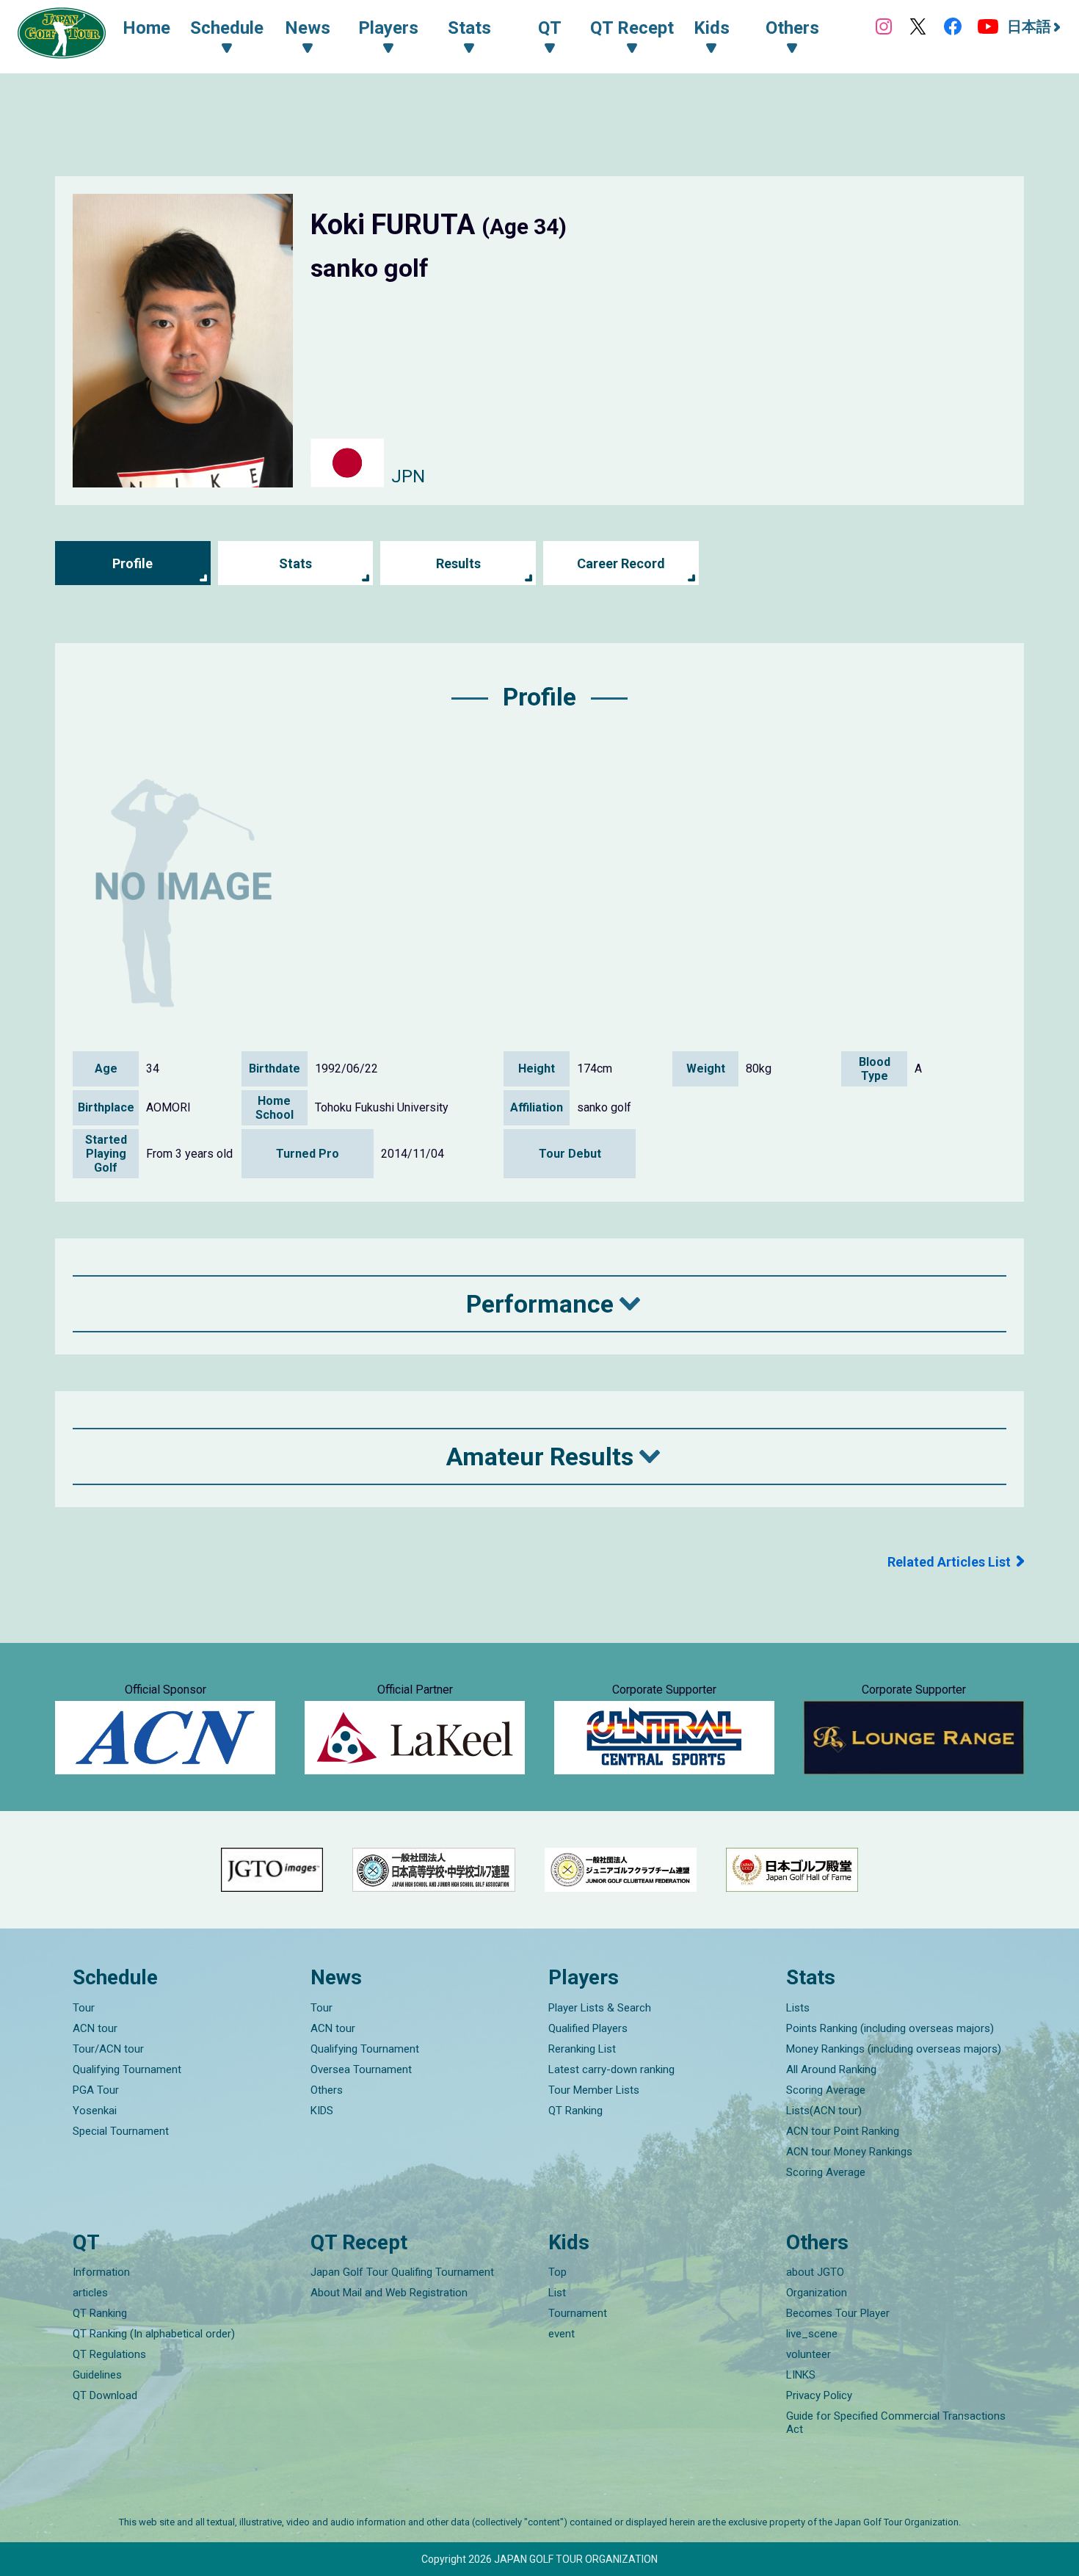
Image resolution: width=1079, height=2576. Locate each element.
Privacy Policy (819, 2395)
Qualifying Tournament (127, 2069)
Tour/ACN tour (108, 2049)
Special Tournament (121, 2131)
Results (458, 563)
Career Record (621, 563)
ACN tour (95, 2028)
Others (327, 2090)
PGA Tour (96, 2090)
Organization (817, 2293)
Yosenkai (95, 2111)
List (557, 2293)
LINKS (801, 2375)
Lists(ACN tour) (824, 2111)
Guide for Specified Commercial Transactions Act (896, 2423)
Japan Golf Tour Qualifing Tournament (402, 2272)
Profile (132, 563)
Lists (798, 2008)
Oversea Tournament (361, 2069)
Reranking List (582, 2049)
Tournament (578, 2313)
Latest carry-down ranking (611, 2069)
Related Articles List (949, 1562)
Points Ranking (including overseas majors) (890, 2028)
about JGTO (815, 2272)
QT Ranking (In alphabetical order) (154, 2334)
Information (101, 2272)
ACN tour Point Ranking (843, 2131)
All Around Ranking (831, 2069)
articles (90, 2293)
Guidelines (97, 2375)
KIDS (322, 2111)
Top (557, 2272)
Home (146, 28)
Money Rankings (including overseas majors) (894, 2049)
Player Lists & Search (600, 2008)
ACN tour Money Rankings (849, 2152)
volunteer (809, 2354)
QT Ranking (575, 2111)
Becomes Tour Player (838, 2313)
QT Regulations (109, 2354)
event (562, 2334)
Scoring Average (826, 2090)
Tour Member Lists (594, 2090)
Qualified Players (588, 2028)
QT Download (105, 2395)
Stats (295, 563)
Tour (84, 2008)
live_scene (812, 2334)
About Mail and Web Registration (389, 2293)
